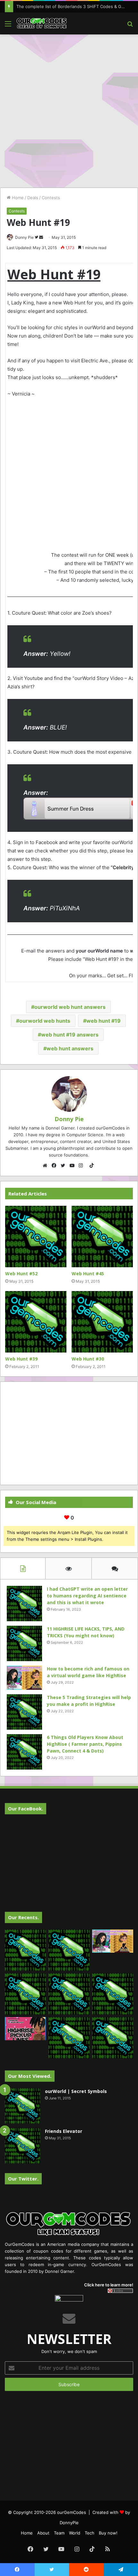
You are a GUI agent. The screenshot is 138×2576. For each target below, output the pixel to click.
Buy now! (108, 2533)
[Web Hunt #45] (102, 1237)
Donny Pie (24, 237)
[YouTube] (73, 1166)
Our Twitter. (23, 2179)
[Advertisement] (69, 110)
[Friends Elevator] (22, 2146)
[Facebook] (56, 1166)
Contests (51, 198)
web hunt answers (70, 1048)
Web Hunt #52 (21, 1274)
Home (17, 198)
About (43, 2533)
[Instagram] (82, 1166)
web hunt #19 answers (70, 1035)
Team (59, 2533)
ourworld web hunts (45, 1021)
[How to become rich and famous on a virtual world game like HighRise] (24, 1678)
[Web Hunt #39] (36, 1322)
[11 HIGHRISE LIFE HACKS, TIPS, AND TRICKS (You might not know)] (24, 1643)
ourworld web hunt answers (70, 1007)
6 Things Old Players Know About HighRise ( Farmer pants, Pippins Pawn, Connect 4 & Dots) (85, 1744)
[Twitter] (65, 1166)
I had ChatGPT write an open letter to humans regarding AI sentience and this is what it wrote (87, 1596)
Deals (33, 198)
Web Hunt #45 (88, 1274)
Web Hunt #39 (21, 1359)
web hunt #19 (103, 1021)
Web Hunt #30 (88, 1359)
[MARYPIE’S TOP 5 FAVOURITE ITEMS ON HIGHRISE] (113, 2038)
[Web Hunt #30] (102, 1322)
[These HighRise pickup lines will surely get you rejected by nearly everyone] (25, 2029)
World (75, 2533)
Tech (90, 2533)
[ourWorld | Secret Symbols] (22, 2106)
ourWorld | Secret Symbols (76, 2091)
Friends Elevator (64, 2131)
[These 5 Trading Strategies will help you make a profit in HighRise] (24, 1712)
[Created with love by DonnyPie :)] (42, 23)
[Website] (47, 1166)
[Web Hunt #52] (36, 1237)
